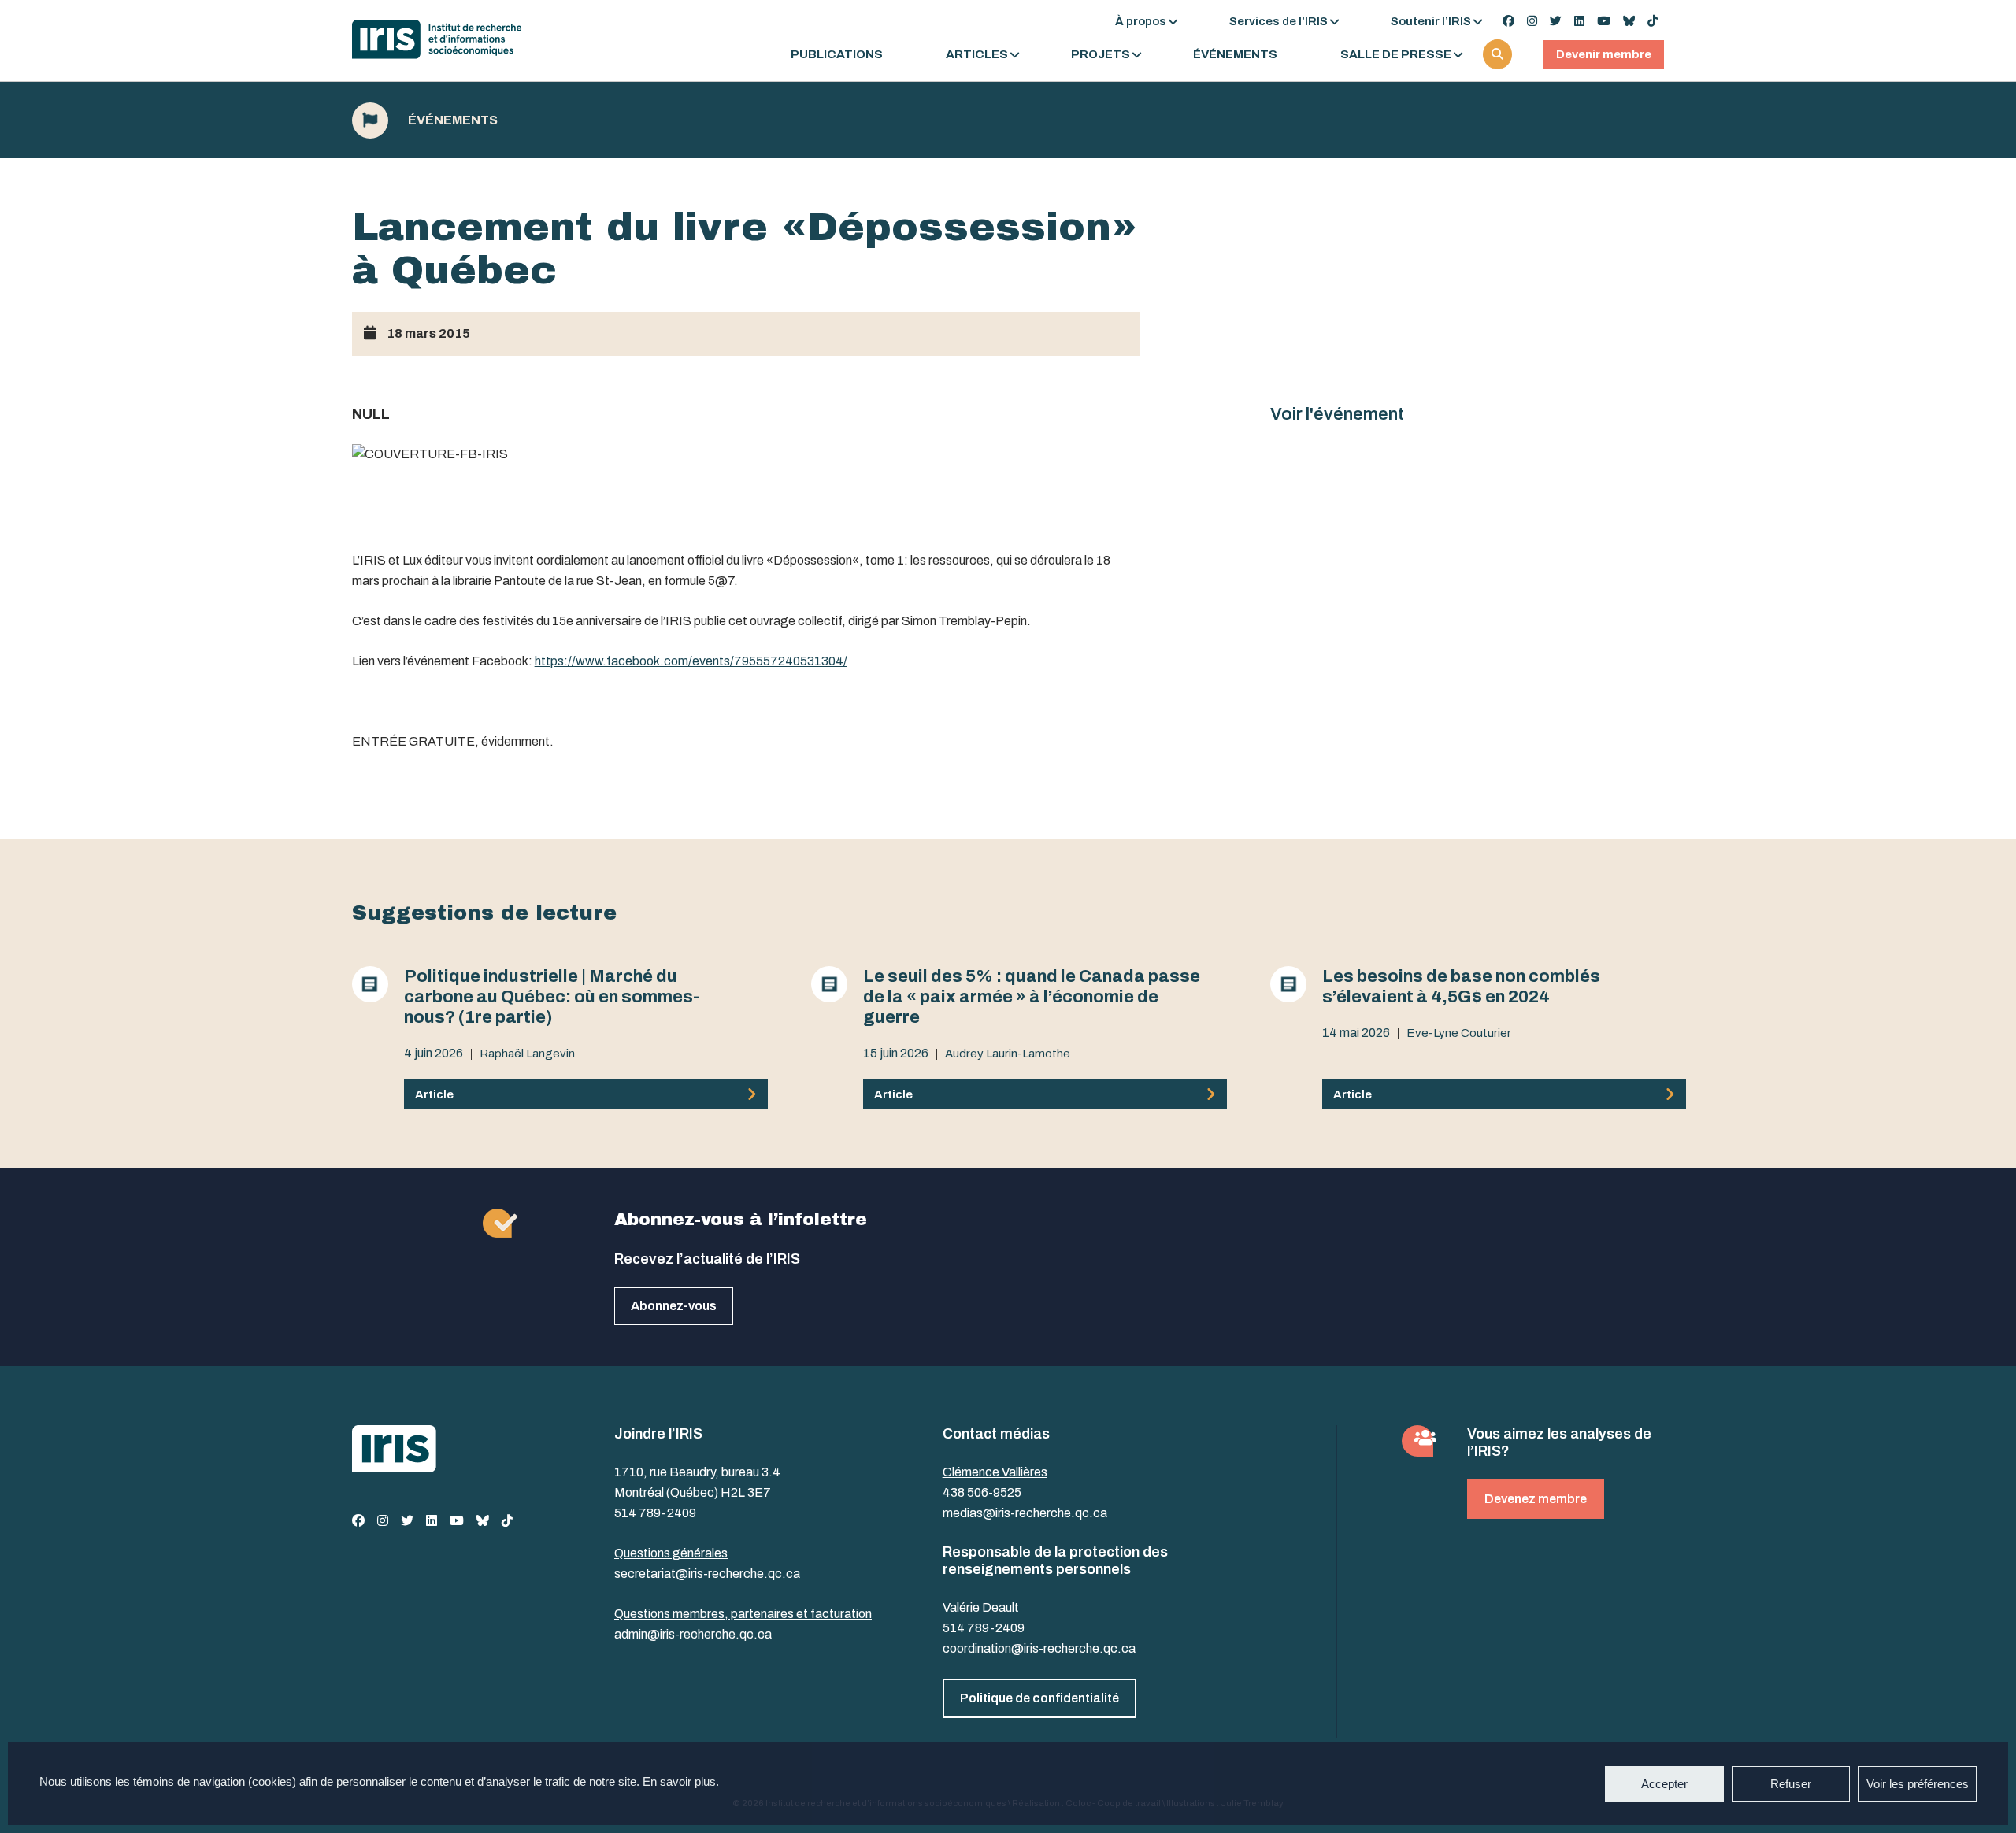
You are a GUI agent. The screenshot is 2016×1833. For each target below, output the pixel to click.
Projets (1101, 55)
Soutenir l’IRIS (1431, 21)
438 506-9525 (982, 1492)
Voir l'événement (1337, 414)
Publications (837, 55)
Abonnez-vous (674, 1306)
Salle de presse (1396, 55)
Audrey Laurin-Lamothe (1008, 1054)
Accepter (1664, 1784)
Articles (977, 55)
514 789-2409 (655, 1513)
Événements (1235, 55)
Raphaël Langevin (527, 1054)
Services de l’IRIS (1279, 21)
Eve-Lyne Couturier (1459, 1033)
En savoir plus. (681, 1781)
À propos (1141, 21)
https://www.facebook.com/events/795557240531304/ (691, 661)
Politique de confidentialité (1039, 1698)
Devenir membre (1604, 54)
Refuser (1791, 1784)
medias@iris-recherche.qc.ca (1025, 1513)
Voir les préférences (1918, 1784)
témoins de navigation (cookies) (215, 1781)
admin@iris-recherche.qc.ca (693, 1634)
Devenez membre (1536, 1499)
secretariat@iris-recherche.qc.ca (707, 1574)
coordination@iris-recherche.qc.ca (1039, 1648)
